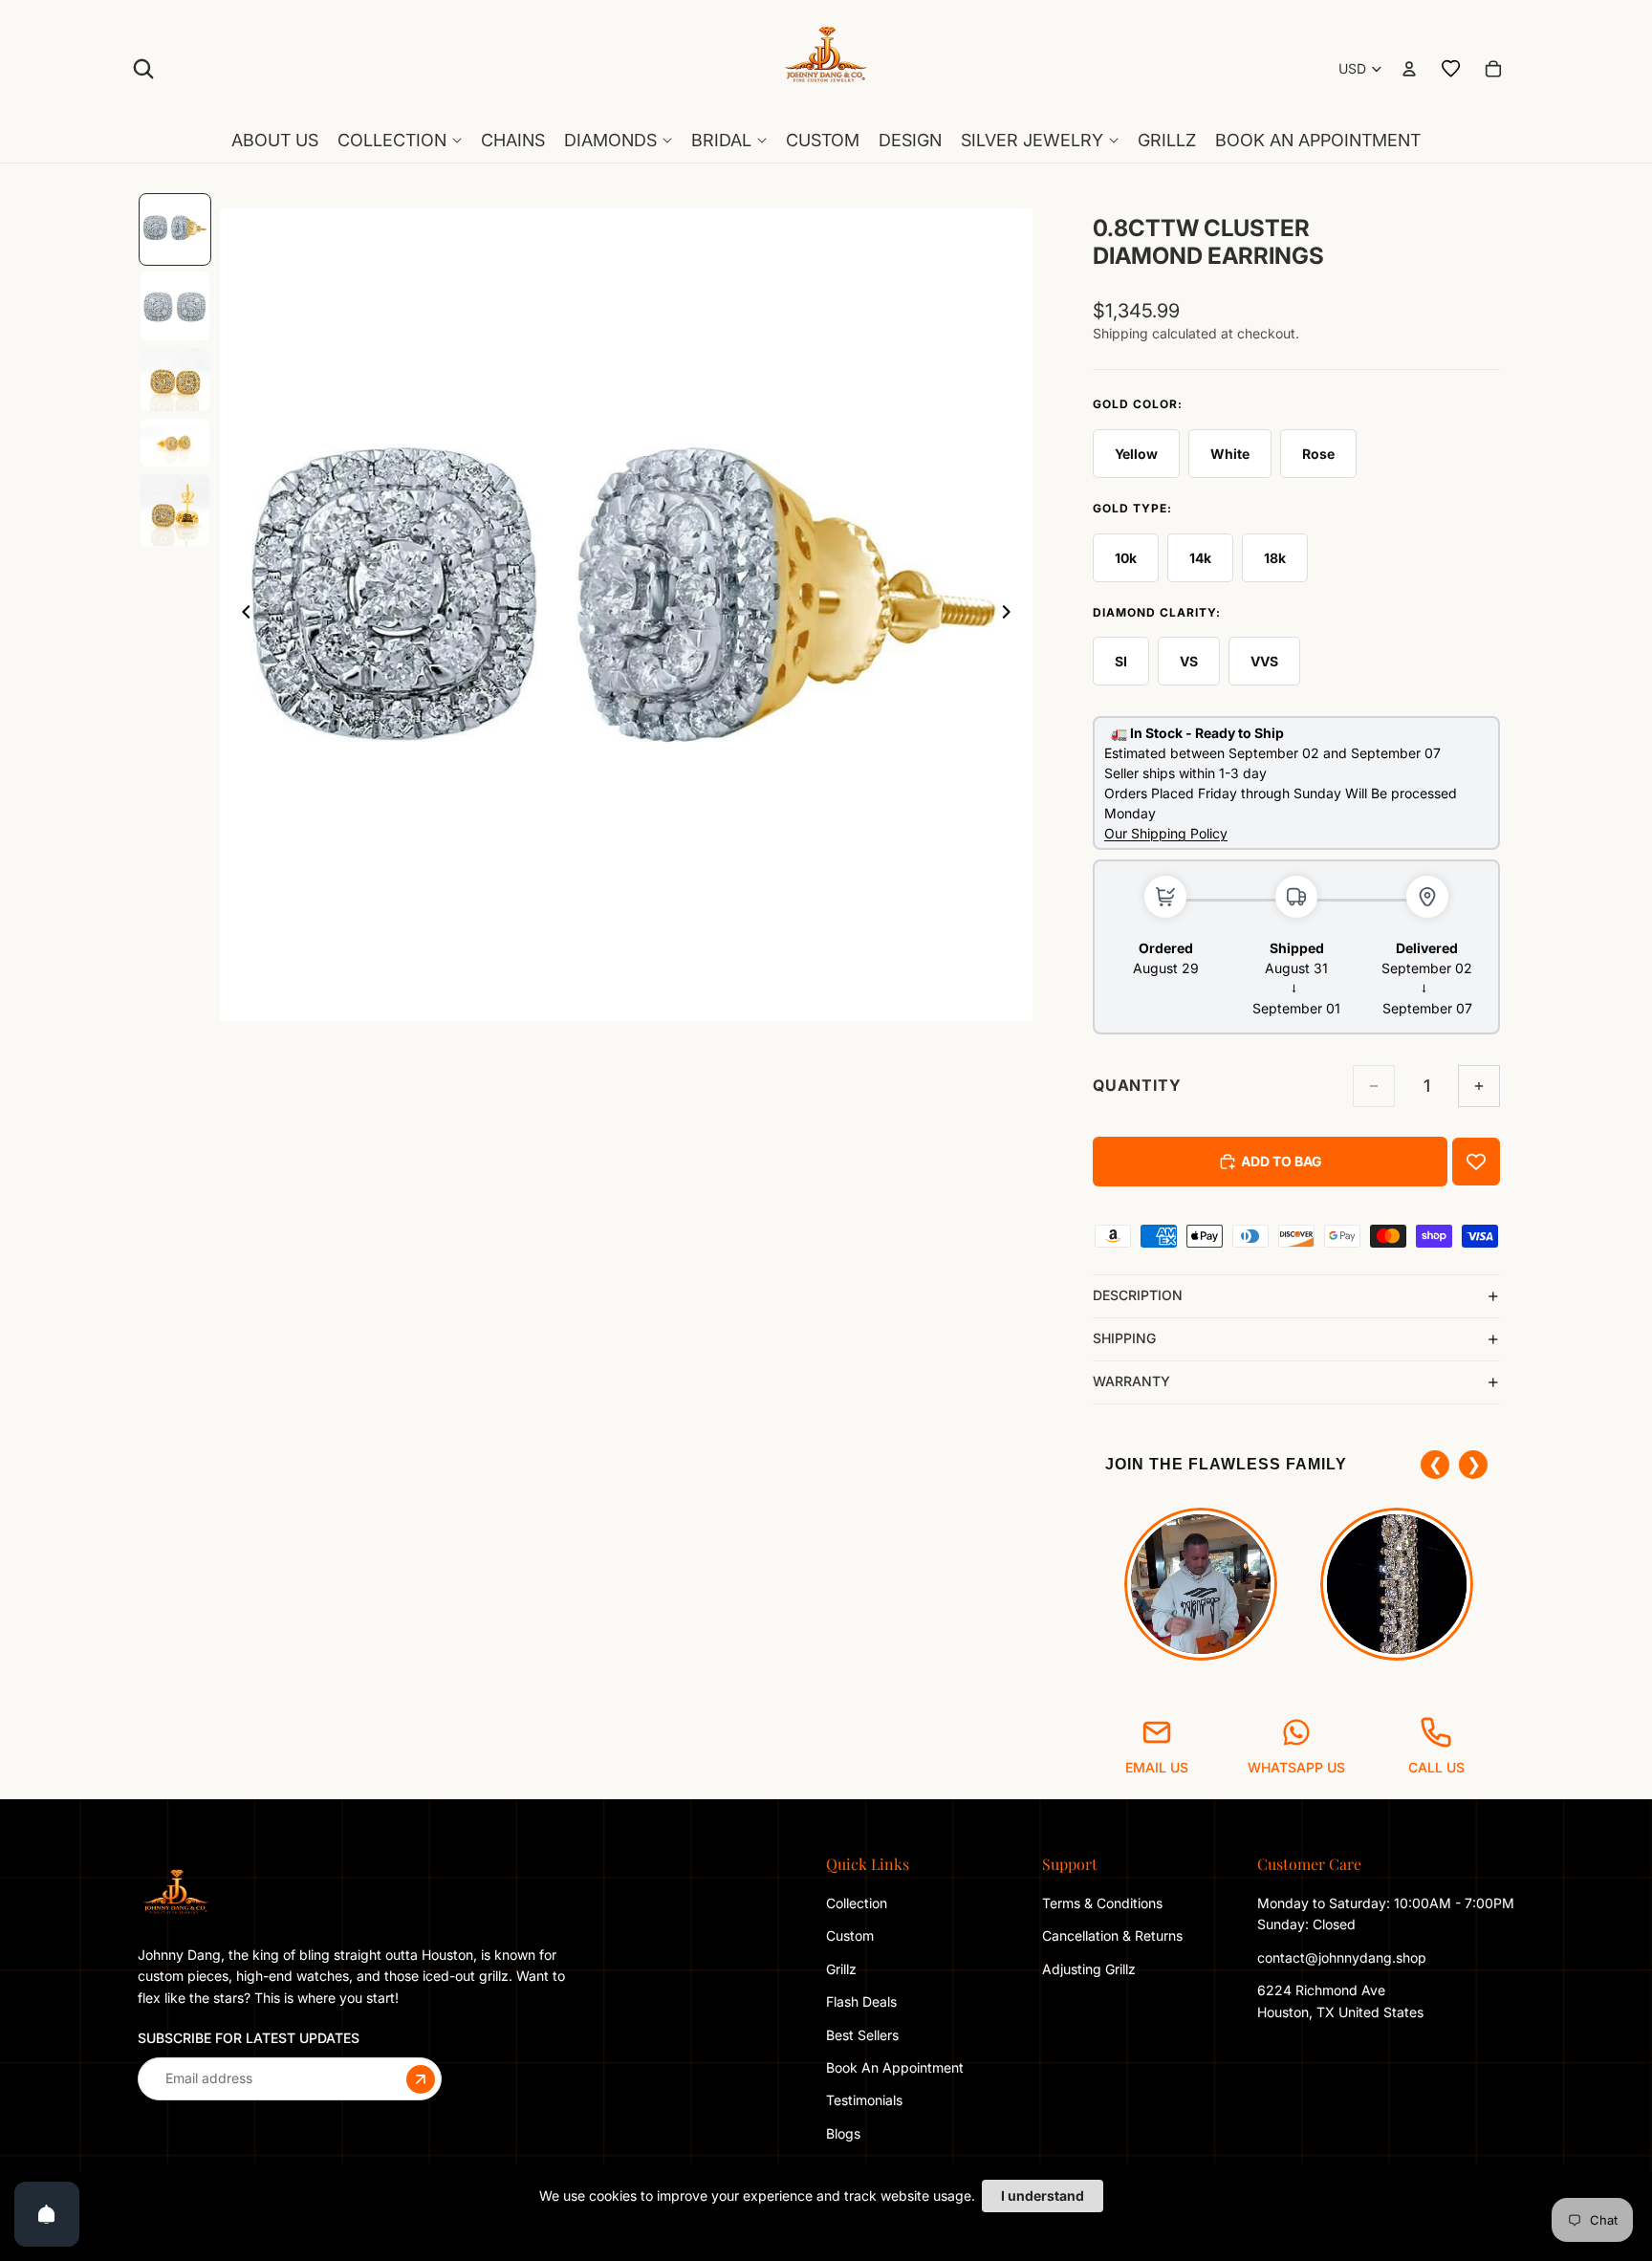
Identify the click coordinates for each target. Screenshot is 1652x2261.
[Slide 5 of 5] (175, 510)
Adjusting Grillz (1091, 1969)
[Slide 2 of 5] (175, 306)
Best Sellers (862, 2034)
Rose (1318, 454)
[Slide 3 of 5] (175, 380)
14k (1200, 558)
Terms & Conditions (1102, 1903)
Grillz (841, 1969)
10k (1126, 558)
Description (1138, 1295)
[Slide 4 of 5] (175, 443)
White (1230, 454)
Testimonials (864, 2100)
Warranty (1131, 1381)
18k (1275, 558)
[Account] (1409, 69)
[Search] (143, 69)
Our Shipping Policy (1166, 833)
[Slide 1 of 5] (175, 229)
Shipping (1124, 1338)
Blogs (843, 2133)
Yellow (1136, 454)
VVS (1264, 661)
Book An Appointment (895, 2067)
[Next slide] (1011, 615)
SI (1121, 661)
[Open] (47, 2214)
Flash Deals (861, 2001)
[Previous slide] (241, 615)
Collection (857, 1903)
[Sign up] (421, 2078)
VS (1189, 661)
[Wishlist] (1451, 69)
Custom (850, 1935)
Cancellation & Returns (1112, 1935)
